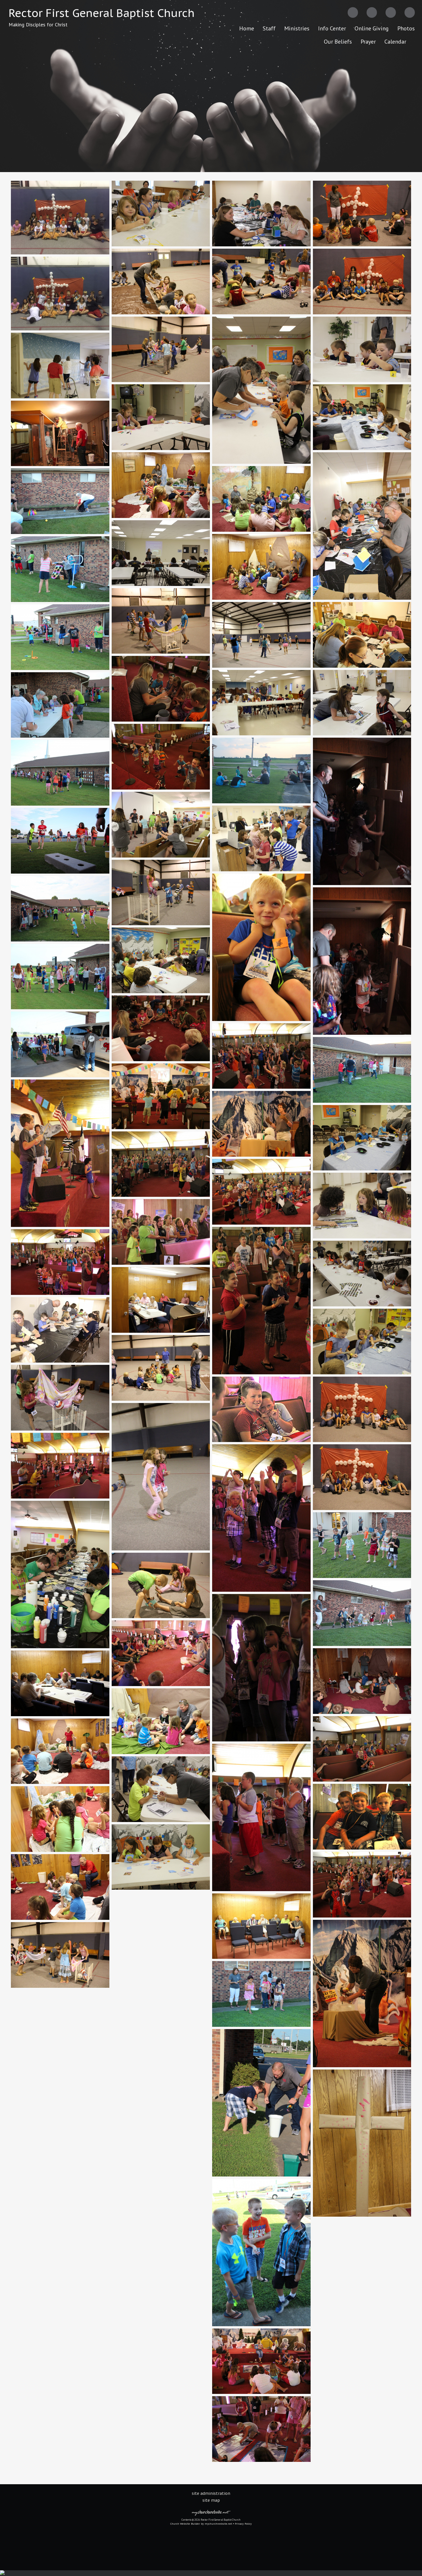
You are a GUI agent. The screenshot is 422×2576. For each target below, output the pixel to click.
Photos (406, 28)
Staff (269, 28)
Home (247, 28)
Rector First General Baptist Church (102, 13)
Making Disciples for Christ (38, 25)
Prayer (368, 42)
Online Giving (372, 28)
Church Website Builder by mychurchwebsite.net (201, 2524)
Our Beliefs (338, 42)
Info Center (332, 28)
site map (211, 2500)
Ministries (297, 28)
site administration (211, 2493)
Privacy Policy (243, 2524)
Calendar (395, 42)
